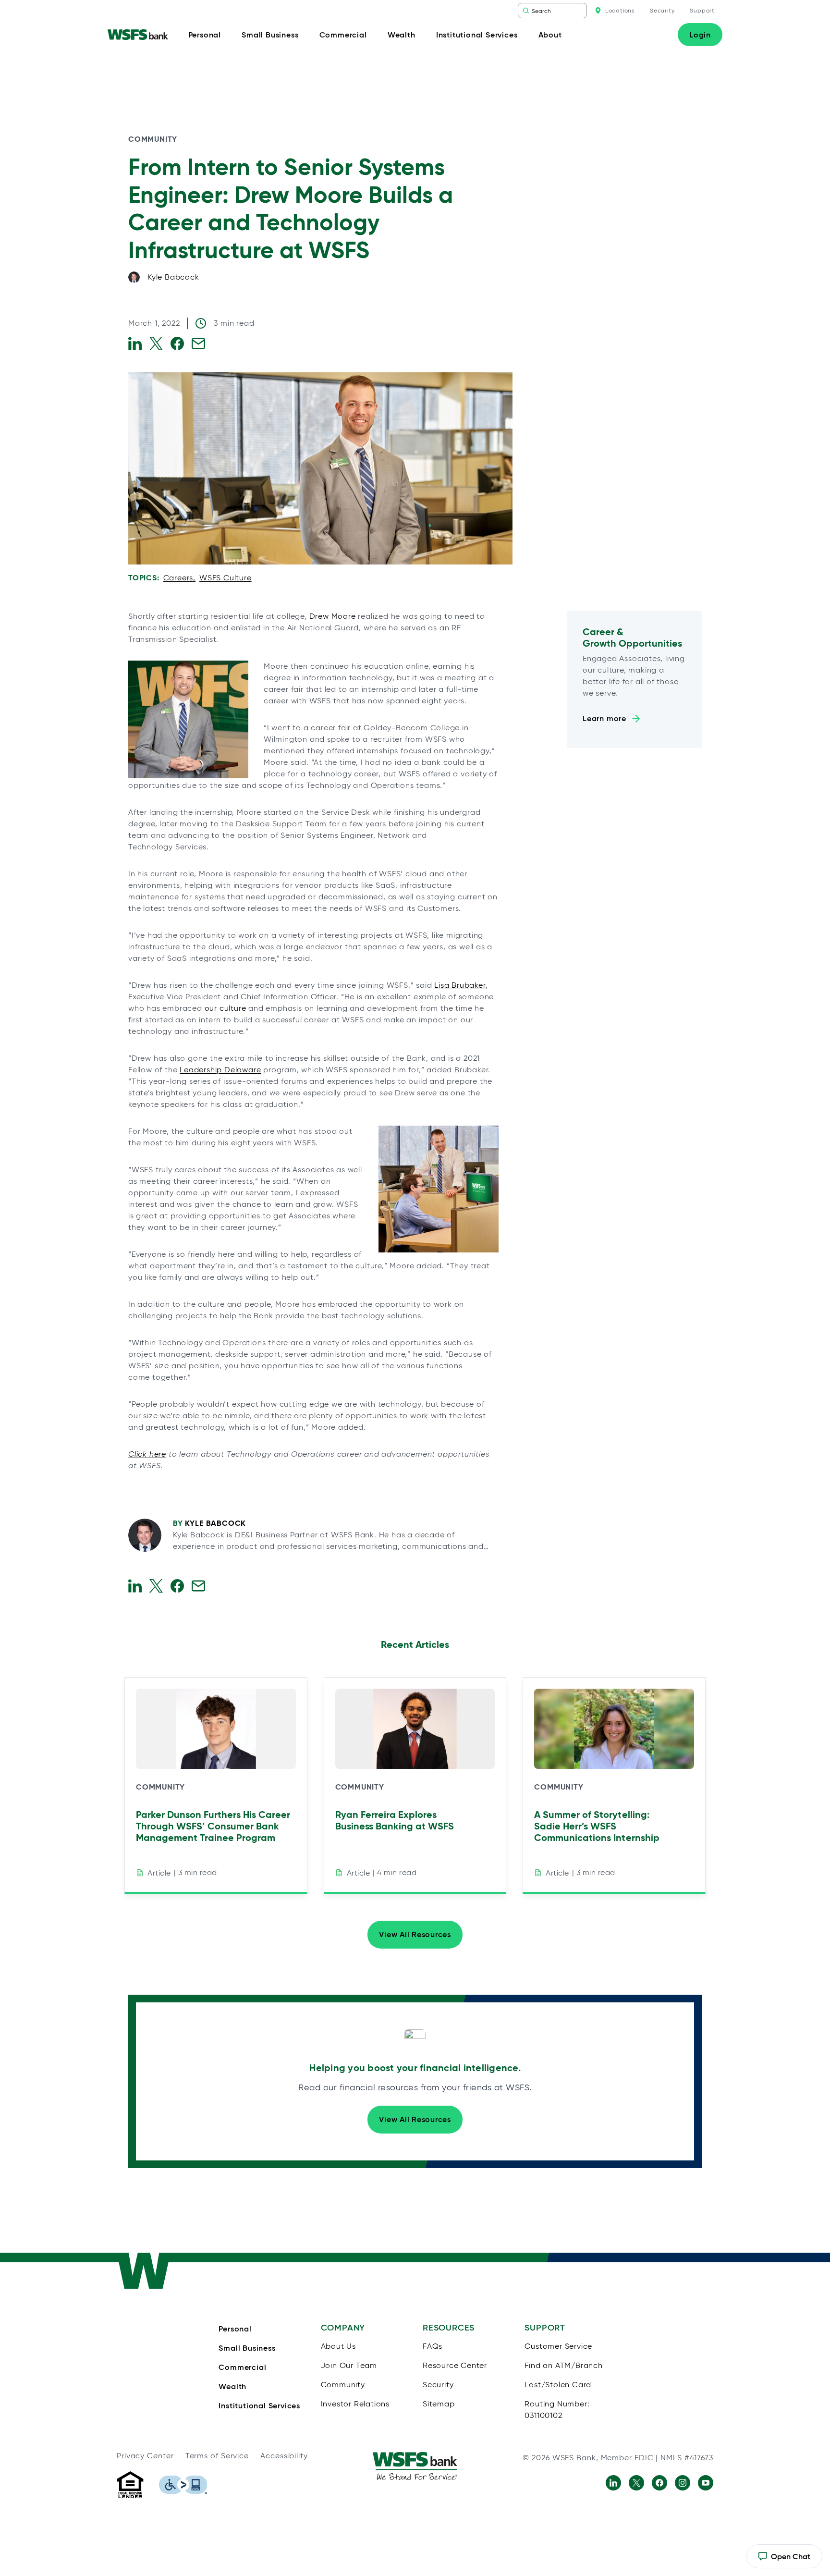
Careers (178, 578)
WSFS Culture (226, 578)
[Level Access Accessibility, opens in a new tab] (183, 2485)
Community (153, 139)
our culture (226, 1008)
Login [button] (700, 35)
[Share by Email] (198, 343)
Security (662, 10)
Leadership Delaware (220, 1070)
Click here (147, 1454)
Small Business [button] (270, 35)
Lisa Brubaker (460, 985)
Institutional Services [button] (477, 35)
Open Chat (784, 2560)
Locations (620, 10)
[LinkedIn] (613, 2483)
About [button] (550, 35)
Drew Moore (333, 616)
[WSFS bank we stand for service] (415, 2466)
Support (702, 10)
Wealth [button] (402, 35)
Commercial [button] (343, 35)
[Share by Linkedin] (135, 343)
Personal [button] (205, 35)
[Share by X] (156, 343)
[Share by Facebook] (177, 343)
